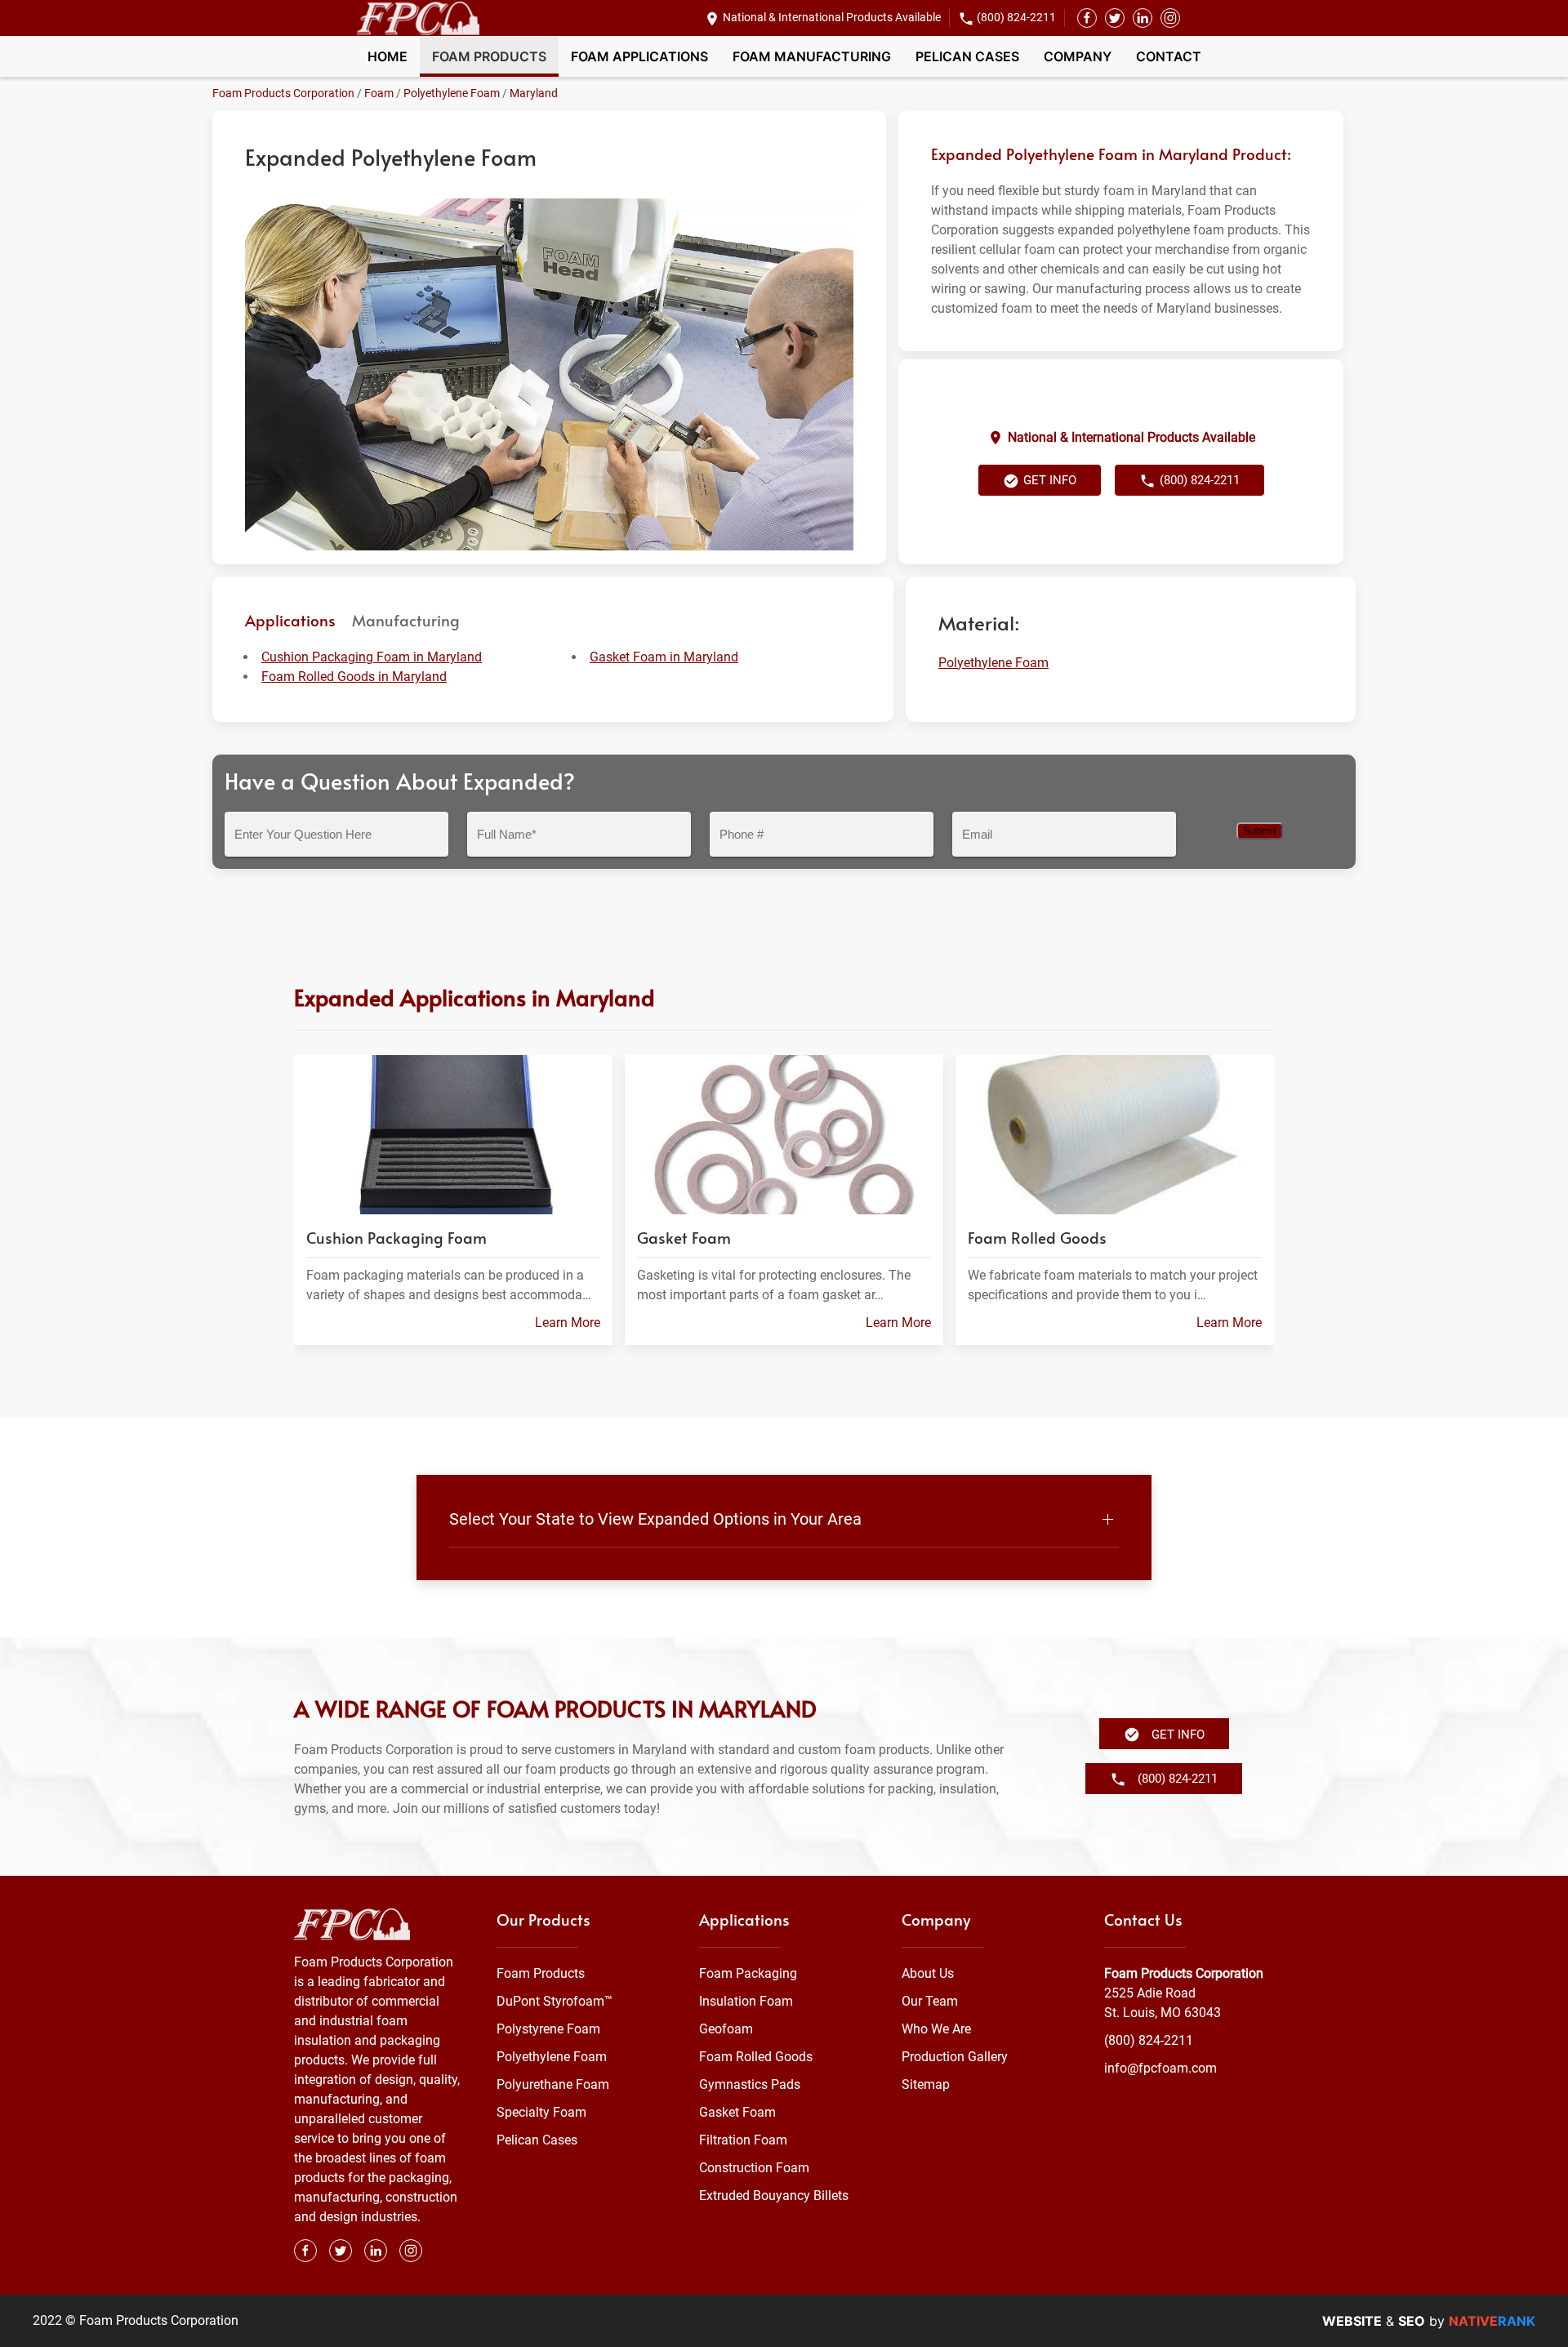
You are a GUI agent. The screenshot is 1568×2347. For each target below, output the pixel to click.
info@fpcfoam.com (1160, 2068)
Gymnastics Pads (750, 2084)
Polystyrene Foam (548, 2029)
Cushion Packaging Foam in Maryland (372, 657)
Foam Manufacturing (812, 56)
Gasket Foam (737, 2112)
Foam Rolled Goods (756, 2057)
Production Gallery (955, 2057)
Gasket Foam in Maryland (664, 657)
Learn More (568, 1322)
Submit (1260, 831)
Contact (1169, 56)
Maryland (534, 93)
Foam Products (489, 56)
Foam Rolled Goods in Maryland (354, 677)
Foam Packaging (748, 1973)
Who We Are (936, 2029)
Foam (379, 93)
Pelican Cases (967, 56)
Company (1078, 56)
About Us (928, 1973)
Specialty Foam (541, 2112)
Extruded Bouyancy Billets (774, 2196)
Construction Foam (754, 2168)
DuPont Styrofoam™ (555, 2001)
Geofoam (726, 2029)
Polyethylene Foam (452, 93)
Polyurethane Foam (553, 2084)
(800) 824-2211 (1016, 17)
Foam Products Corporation (283, 93)
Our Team (930, 2001)
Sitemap (926, 2084)
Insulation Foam (746, 2001)
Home (388, 56)
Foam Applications (639, 56)
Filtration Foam (743, 2140)
